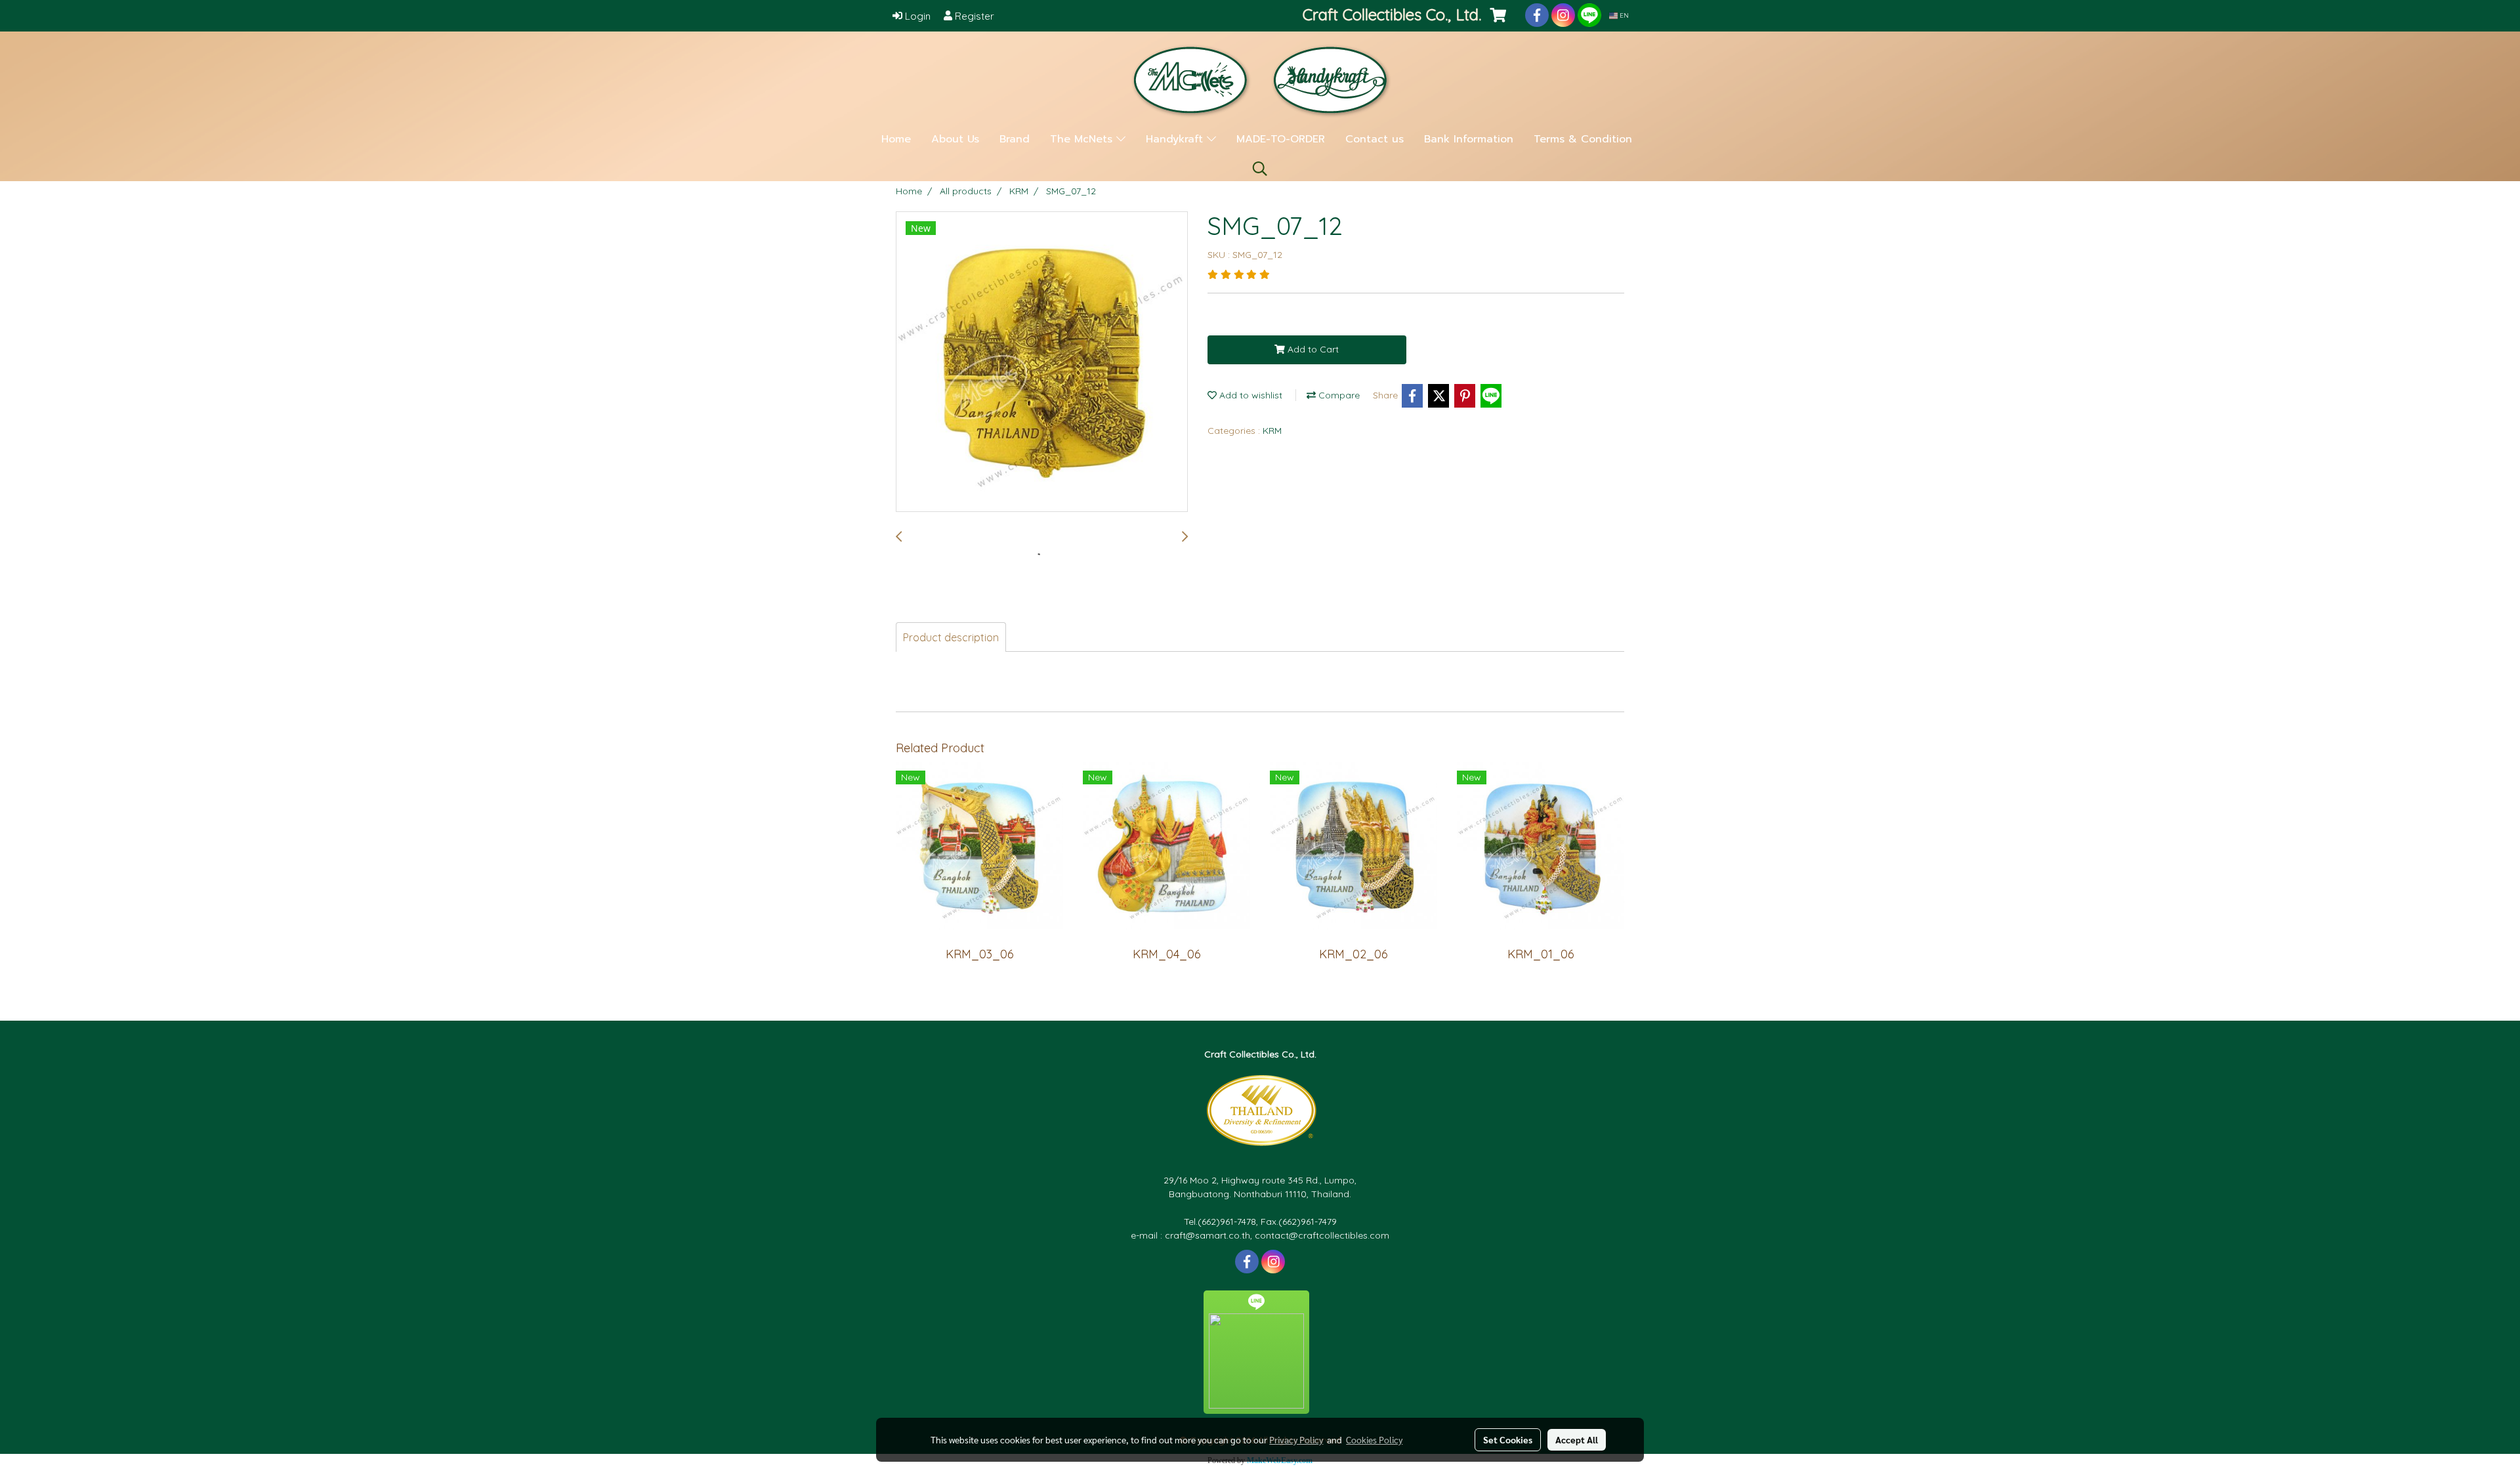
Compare (1338, 395)
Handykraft (1176, 139)
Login (916, 16)
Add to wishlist (1249, 395)
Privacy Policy (1296, 1439)
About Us (955, 139)
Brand (1015, 139)
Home (896, 139)
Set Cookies (1508, 1439)
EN (1623, 15)
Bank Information (1469, 139)
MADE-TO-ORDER (1281, 139)
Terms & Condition (1583, 139)
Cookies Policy (1374, 1439)
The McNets (1083, 139)
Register (973, 16)
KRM (1272, 431)
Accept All (1577, 1439)
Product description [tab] (951, 637)
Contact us (1375, 139)
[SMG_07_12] (1042, 362)
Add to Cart (1312, 349)
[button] (1260, 169)
